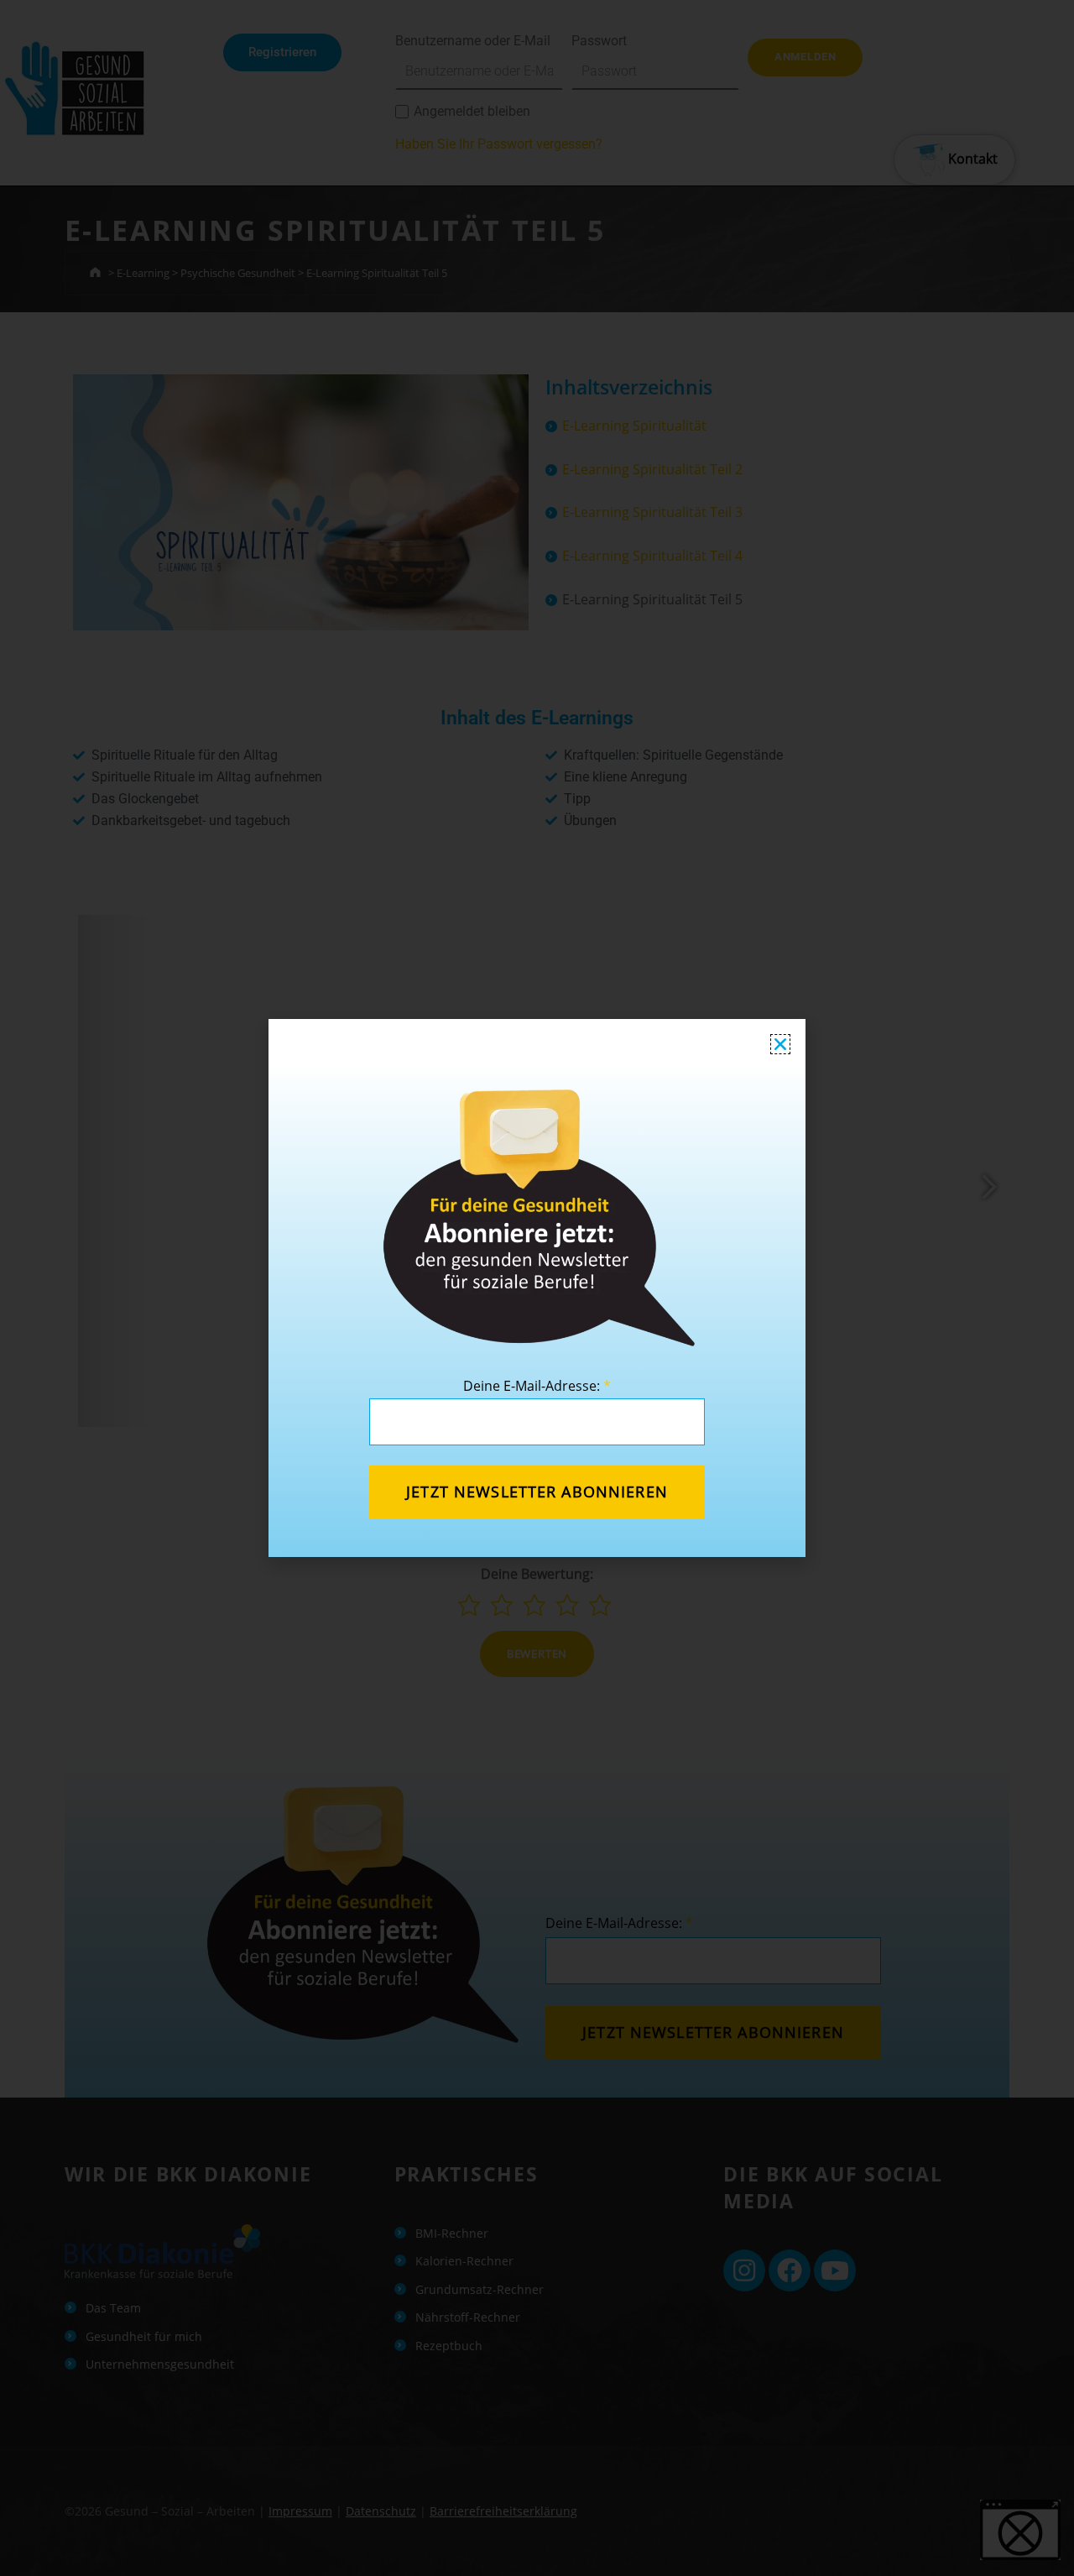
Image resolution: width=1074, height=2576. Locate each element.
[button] (780, 1044)
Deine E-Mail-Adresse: (537, 1386)
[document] (537, 1288)
